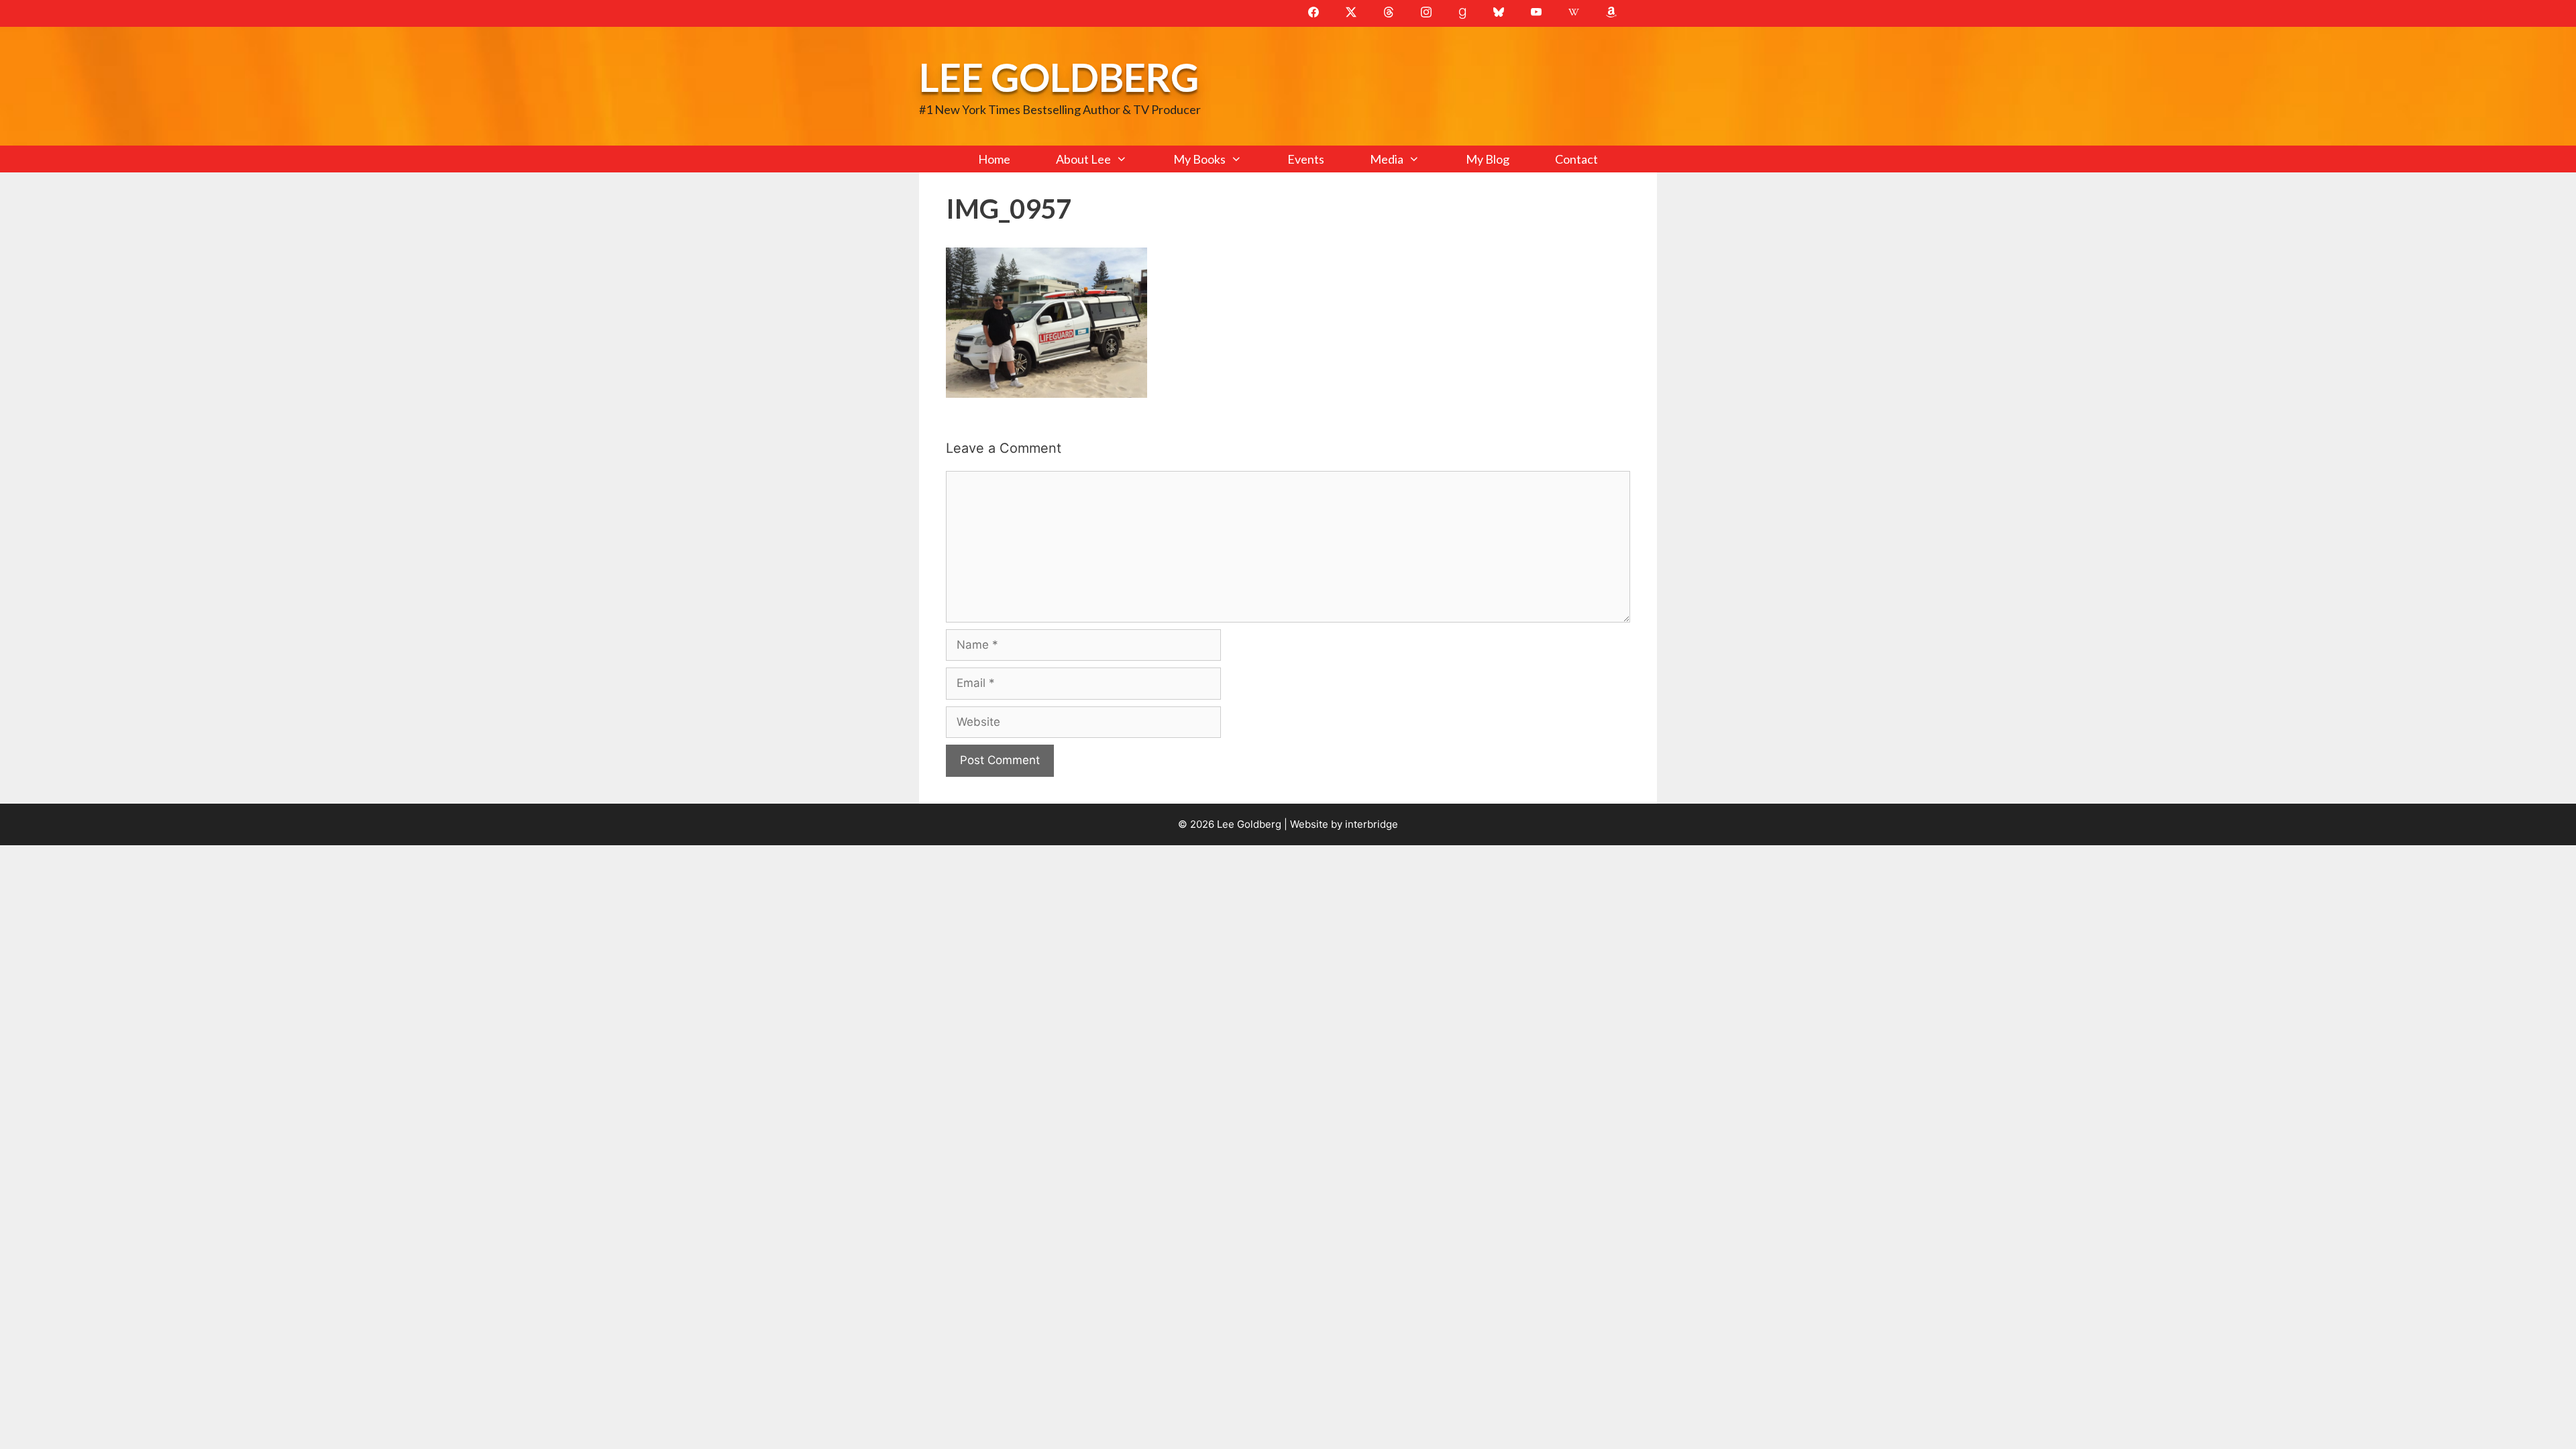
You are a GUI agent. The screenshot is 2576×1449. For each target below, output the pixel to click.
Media (1387, 159)
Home (994, 159)
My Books (1199, 159)
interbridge (1372, 824)
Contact (1576, 159)
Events (1306, 159)
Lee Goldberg (1059, 77)
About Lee (1083, 159)
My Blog (1488, 159)
